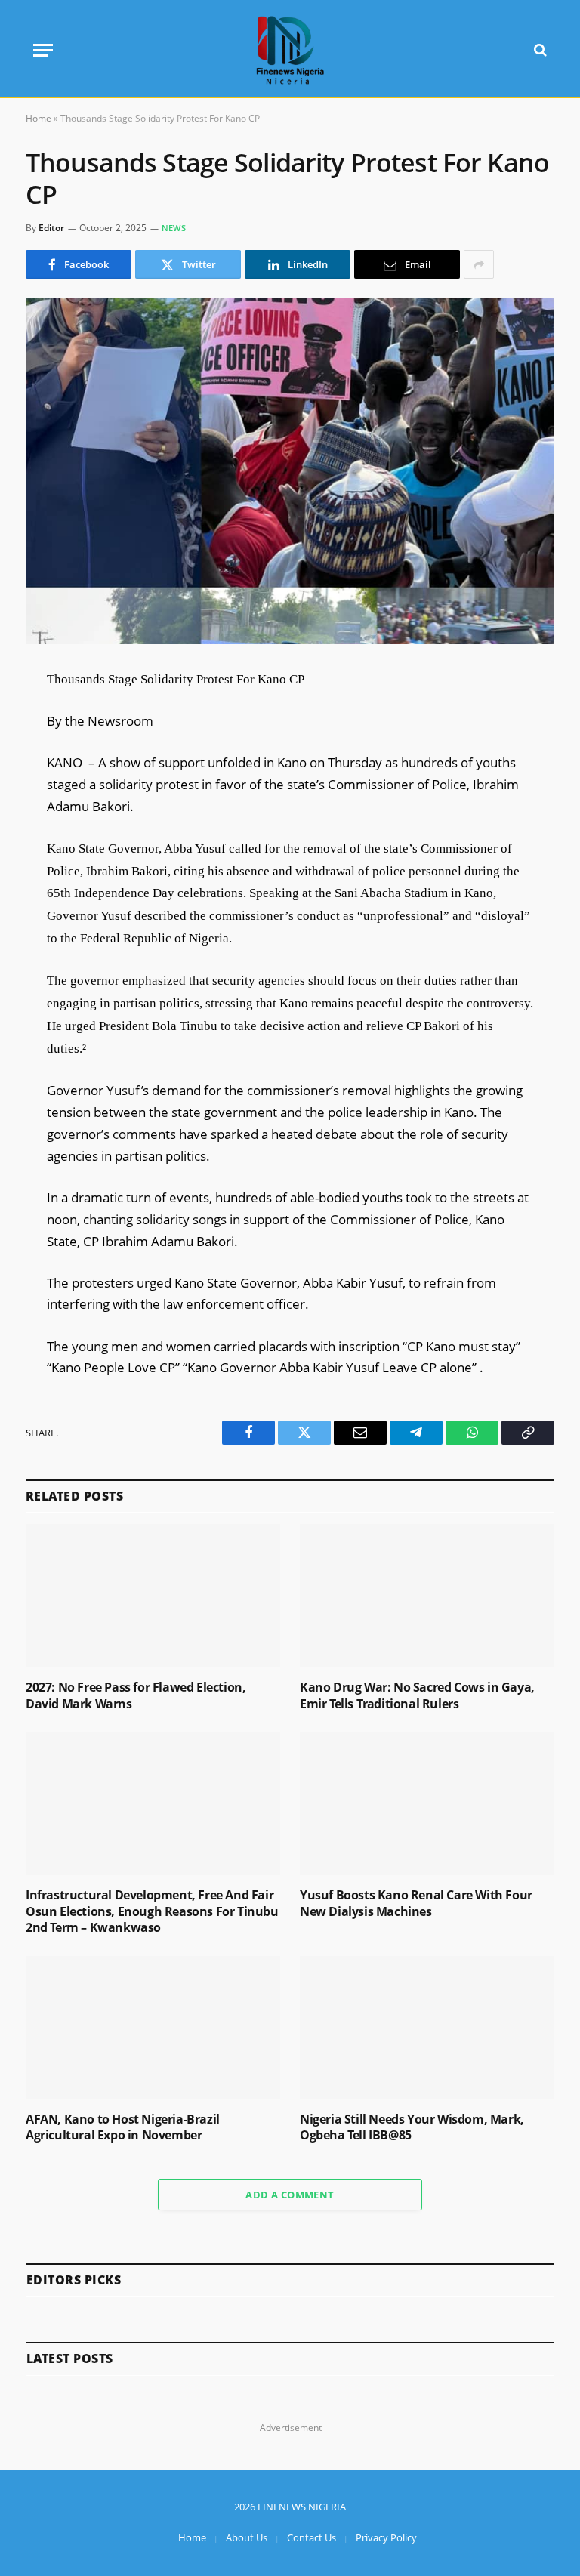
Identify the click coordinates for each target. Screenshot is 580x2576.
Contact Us (312, 2537)
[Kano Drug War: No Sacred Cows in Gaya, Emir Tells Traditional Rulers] (427, 1596)
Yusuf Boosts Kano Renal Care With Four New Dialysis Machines (416, 1903)
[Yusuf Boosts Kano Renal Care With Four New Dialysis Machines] (427, 1803)
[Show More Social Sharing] (479, 264)
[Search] (539, 50)
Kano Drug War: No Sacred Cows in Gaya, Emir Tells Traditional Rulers (417, 1696)
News (174, 228)
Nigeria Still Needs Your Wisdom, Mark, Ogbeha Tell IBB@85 (412, 2128)
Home (39, 118)
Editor (51, 228)
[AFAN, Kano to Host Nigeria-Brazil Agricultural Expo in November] (153, 2028)
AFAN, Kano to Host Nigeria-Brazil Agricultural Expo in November (123, 2128)
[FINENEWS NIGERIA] (290, 50)
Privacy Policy (386, 2537)
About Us (247, 2537)
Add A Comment (290, 2195)
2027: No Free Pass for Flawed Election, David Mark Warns (136, 1696)
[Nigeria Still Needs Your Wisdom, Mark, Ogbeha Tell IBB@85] (427, 2028)
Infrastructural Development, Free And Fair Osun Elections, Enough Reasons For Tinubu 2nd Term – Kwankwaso (152, 1912)
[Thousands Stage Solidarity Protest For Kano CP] (290, 471)
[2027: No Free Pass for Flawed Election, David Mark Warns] (153, 1596)
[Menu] (43, 50)
